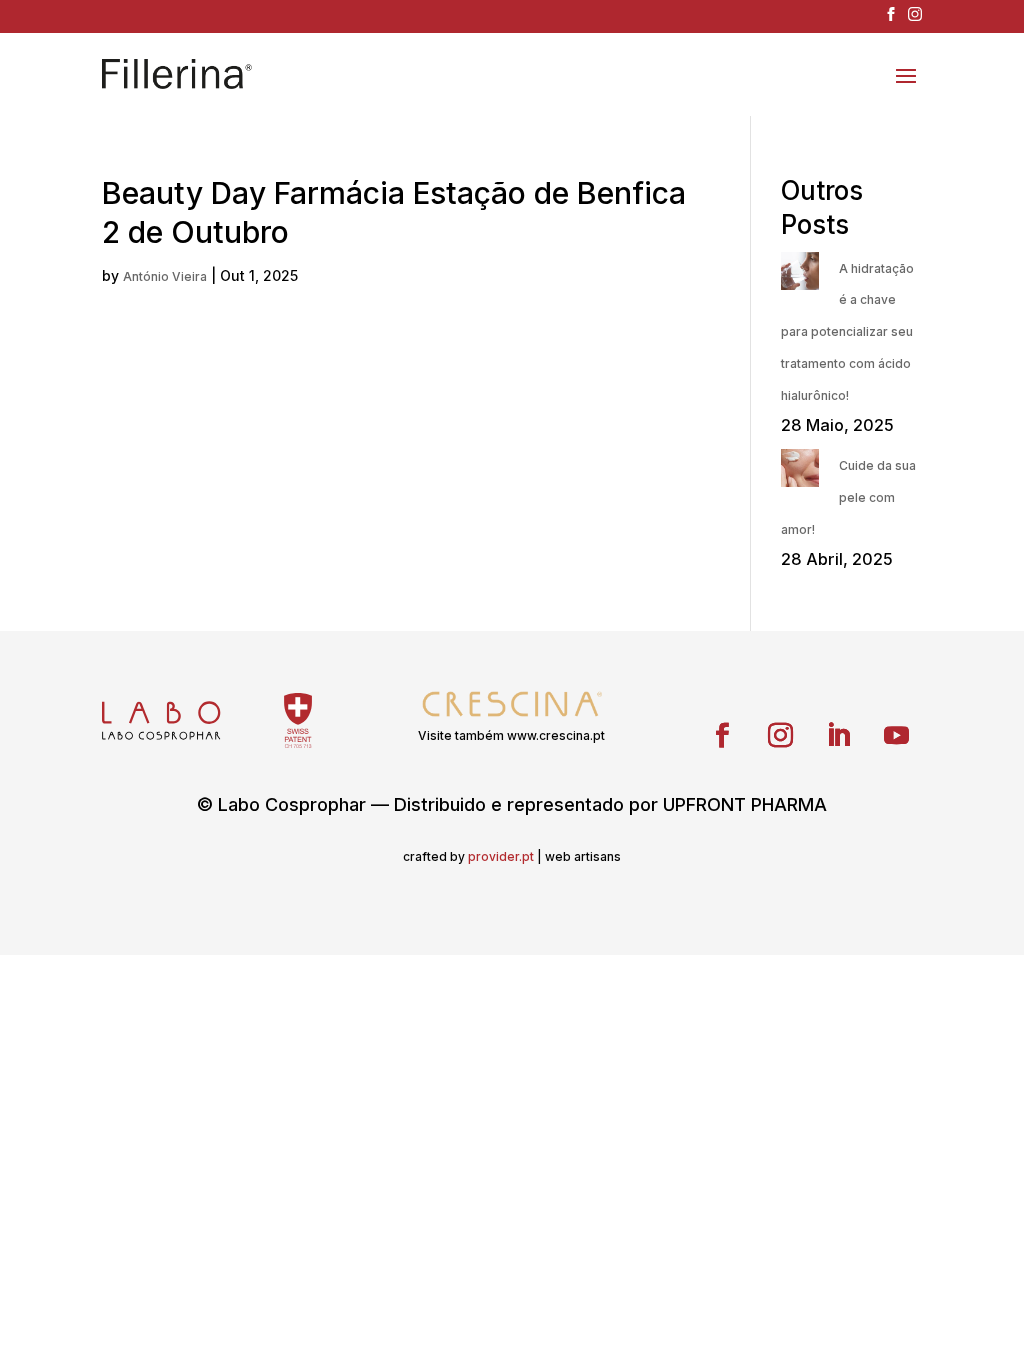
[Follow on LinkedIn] (839, 736)
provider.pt (501, 856)
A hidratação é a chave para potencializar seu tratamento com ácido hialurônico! (847, 332)
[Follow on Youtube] (897, 736)
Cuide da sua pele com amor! (848, 497)
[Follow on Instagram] (781, 736)
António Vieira (165, 276)
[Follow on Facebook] (723, 736)
